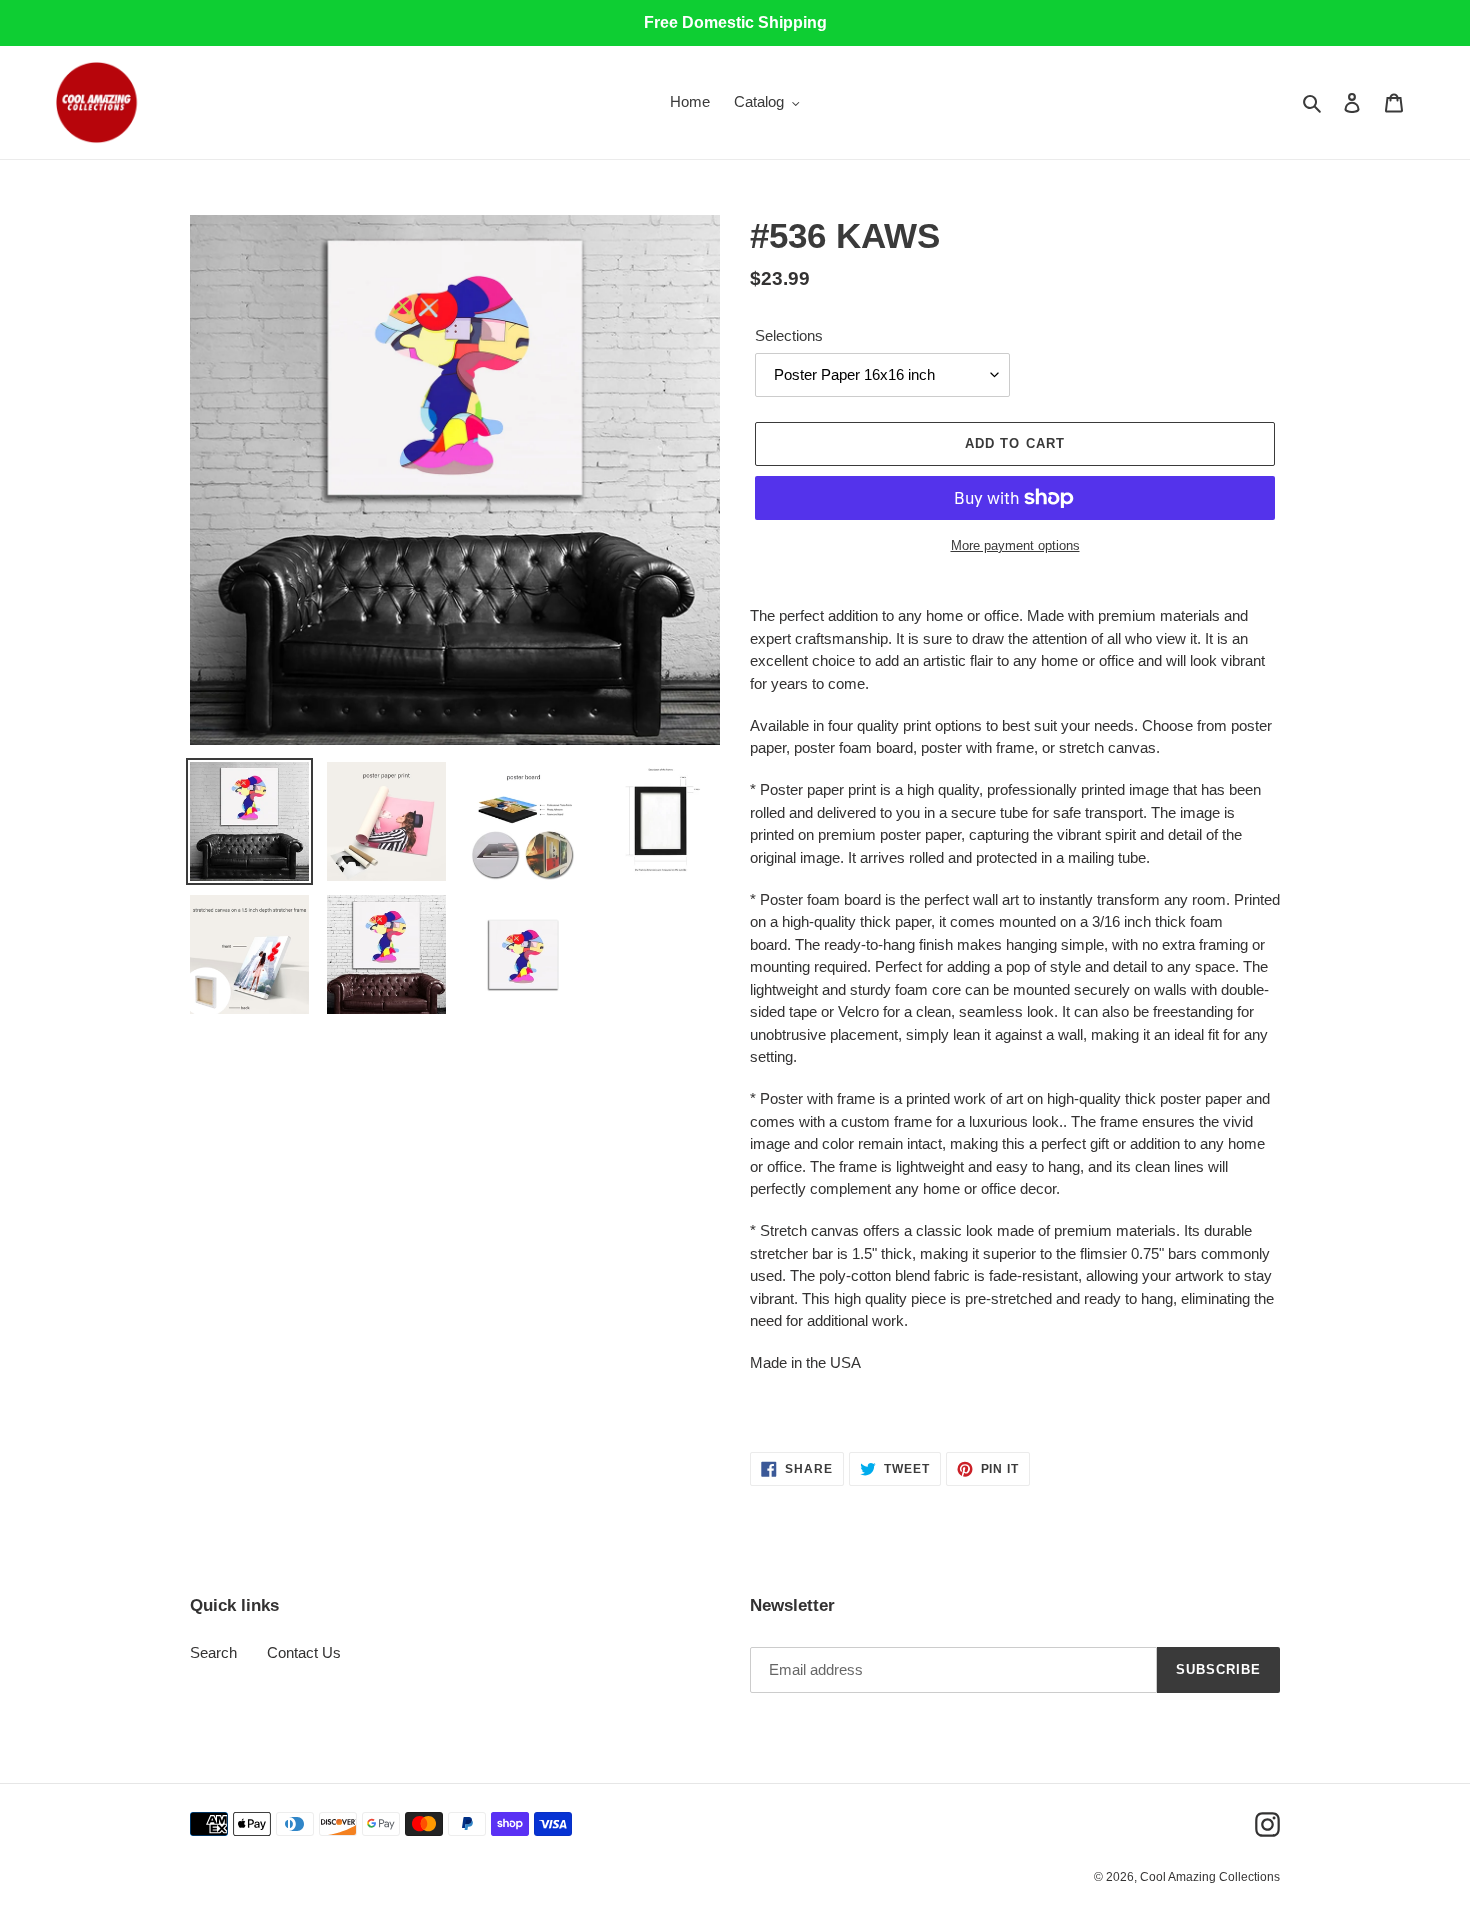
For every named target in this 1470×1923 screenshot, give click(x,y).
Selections (789, 335)
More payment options (1015, 545)
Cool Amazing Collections (1210, 1877)
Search (213, 1652)
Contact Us (304, 1652)
